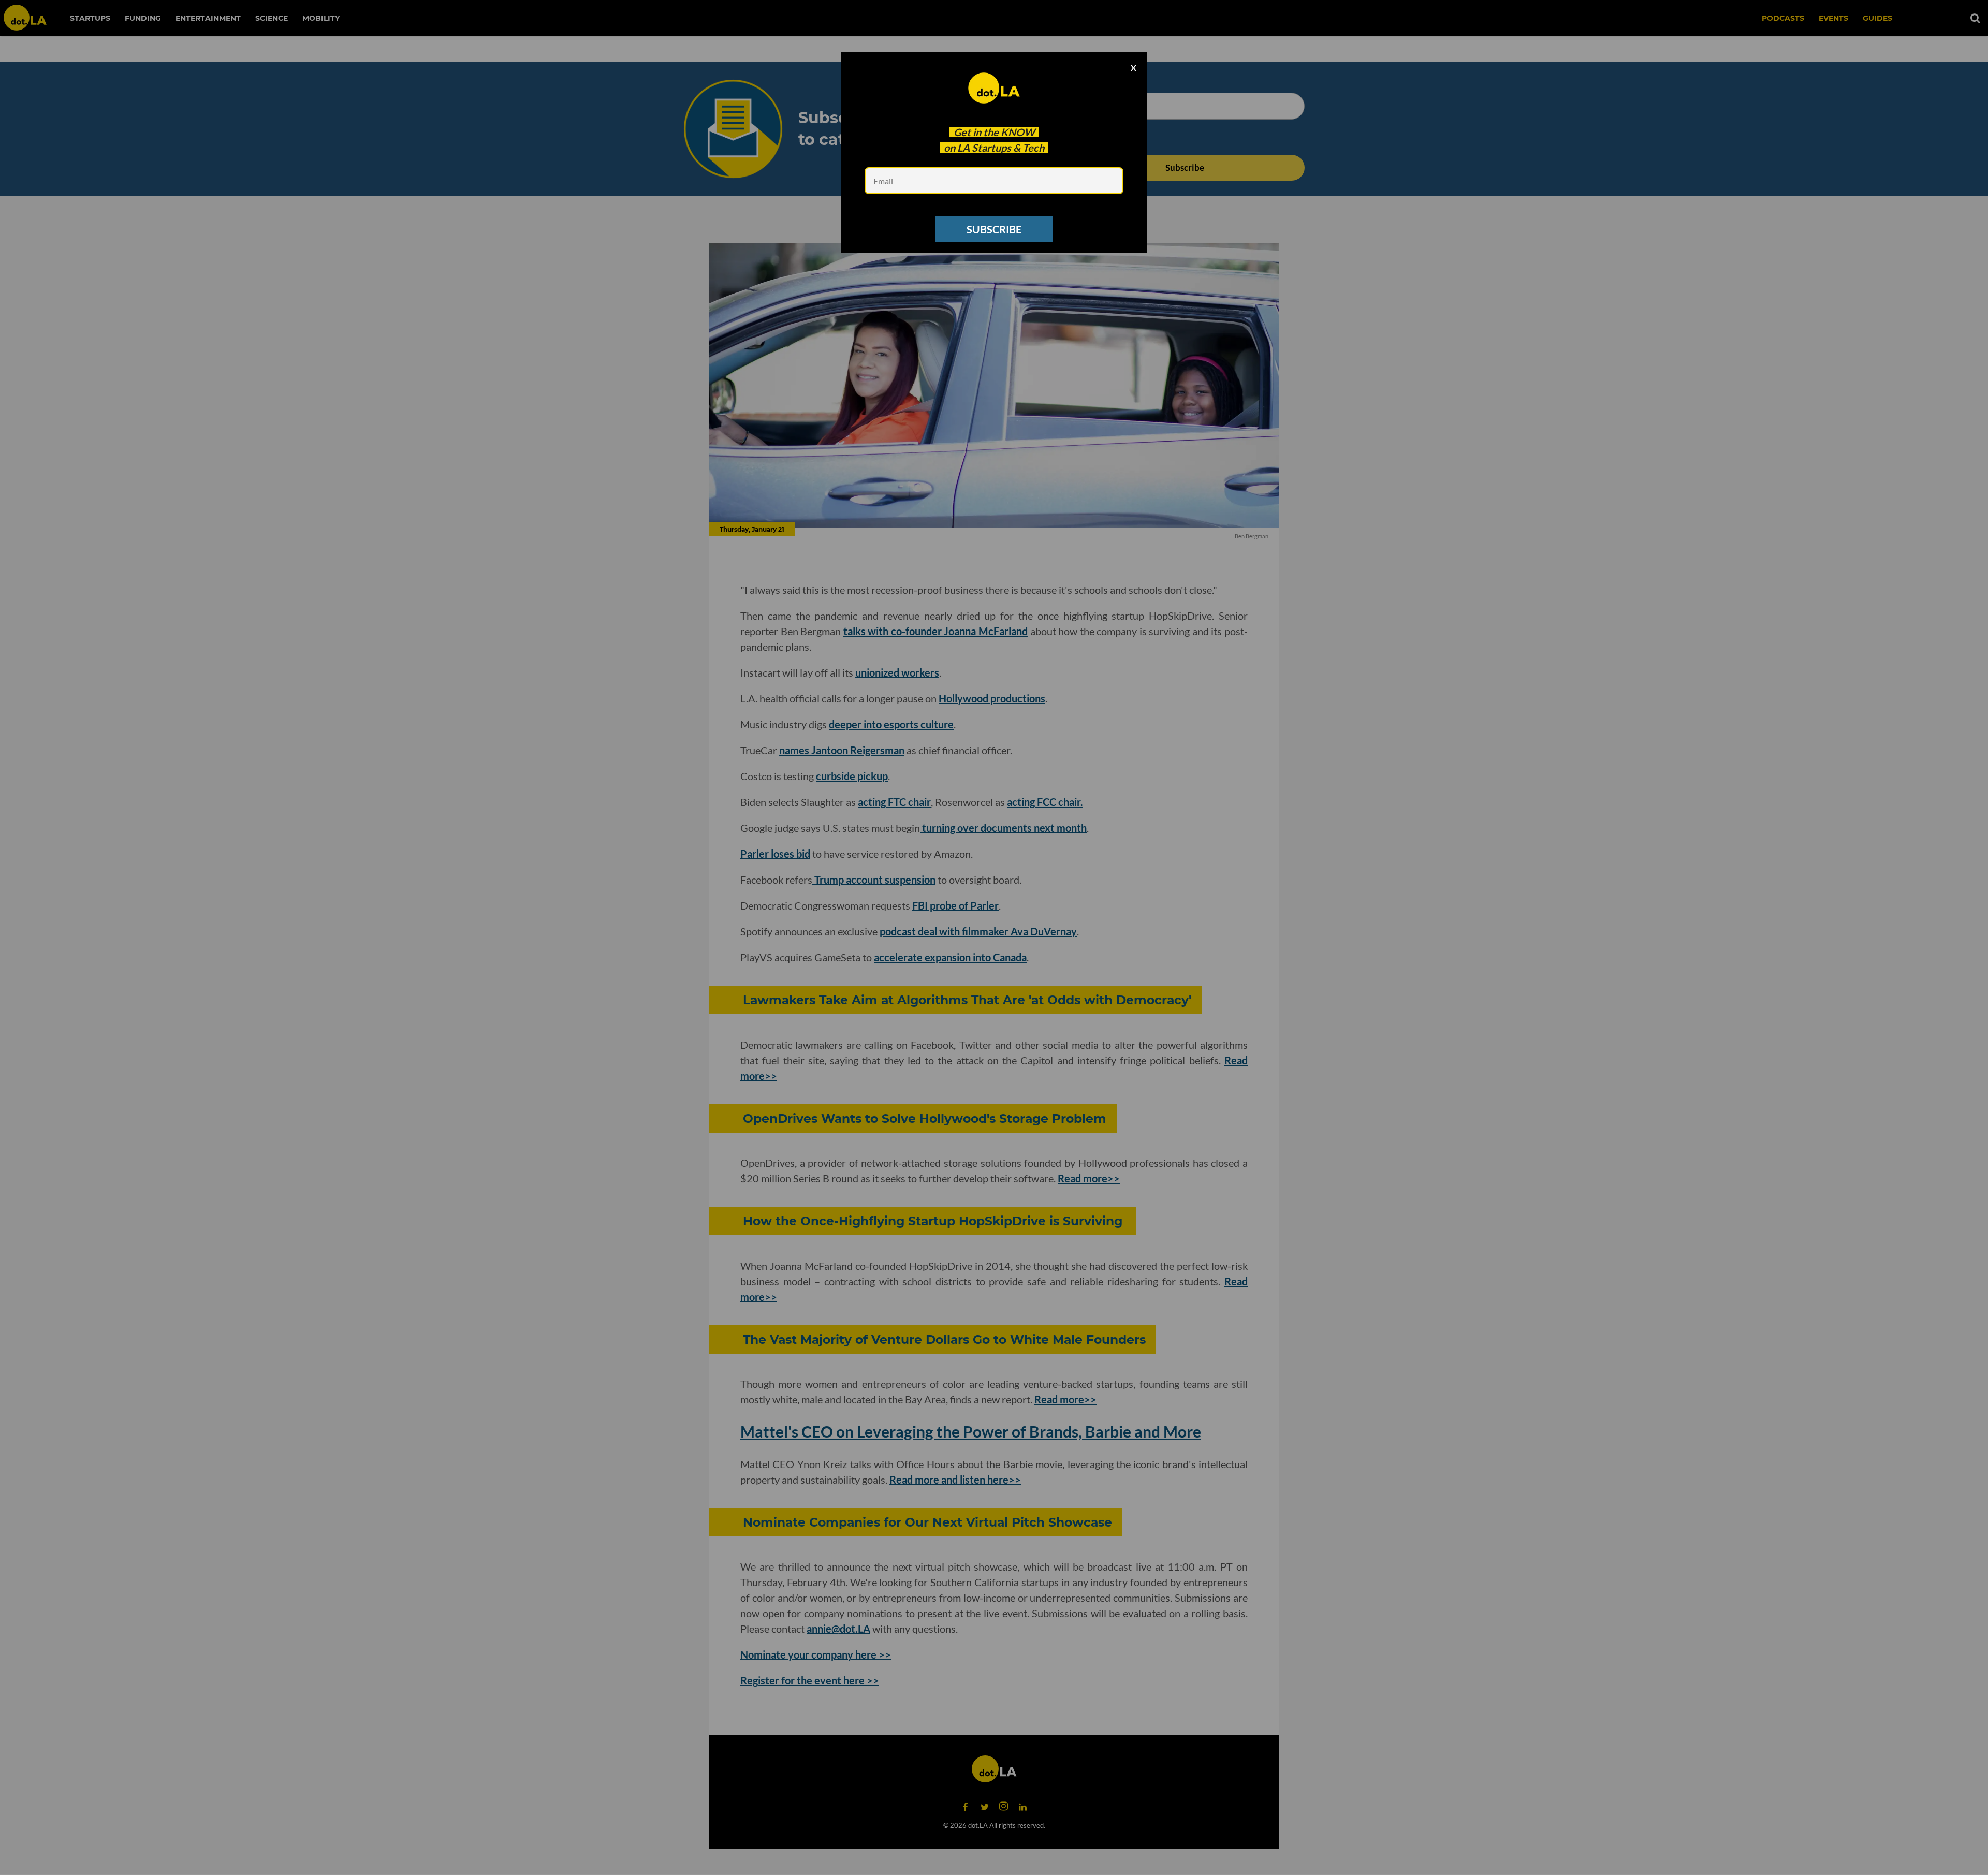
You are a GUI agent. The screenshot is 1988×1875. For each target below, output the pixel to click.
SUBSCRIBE (994, 229)
